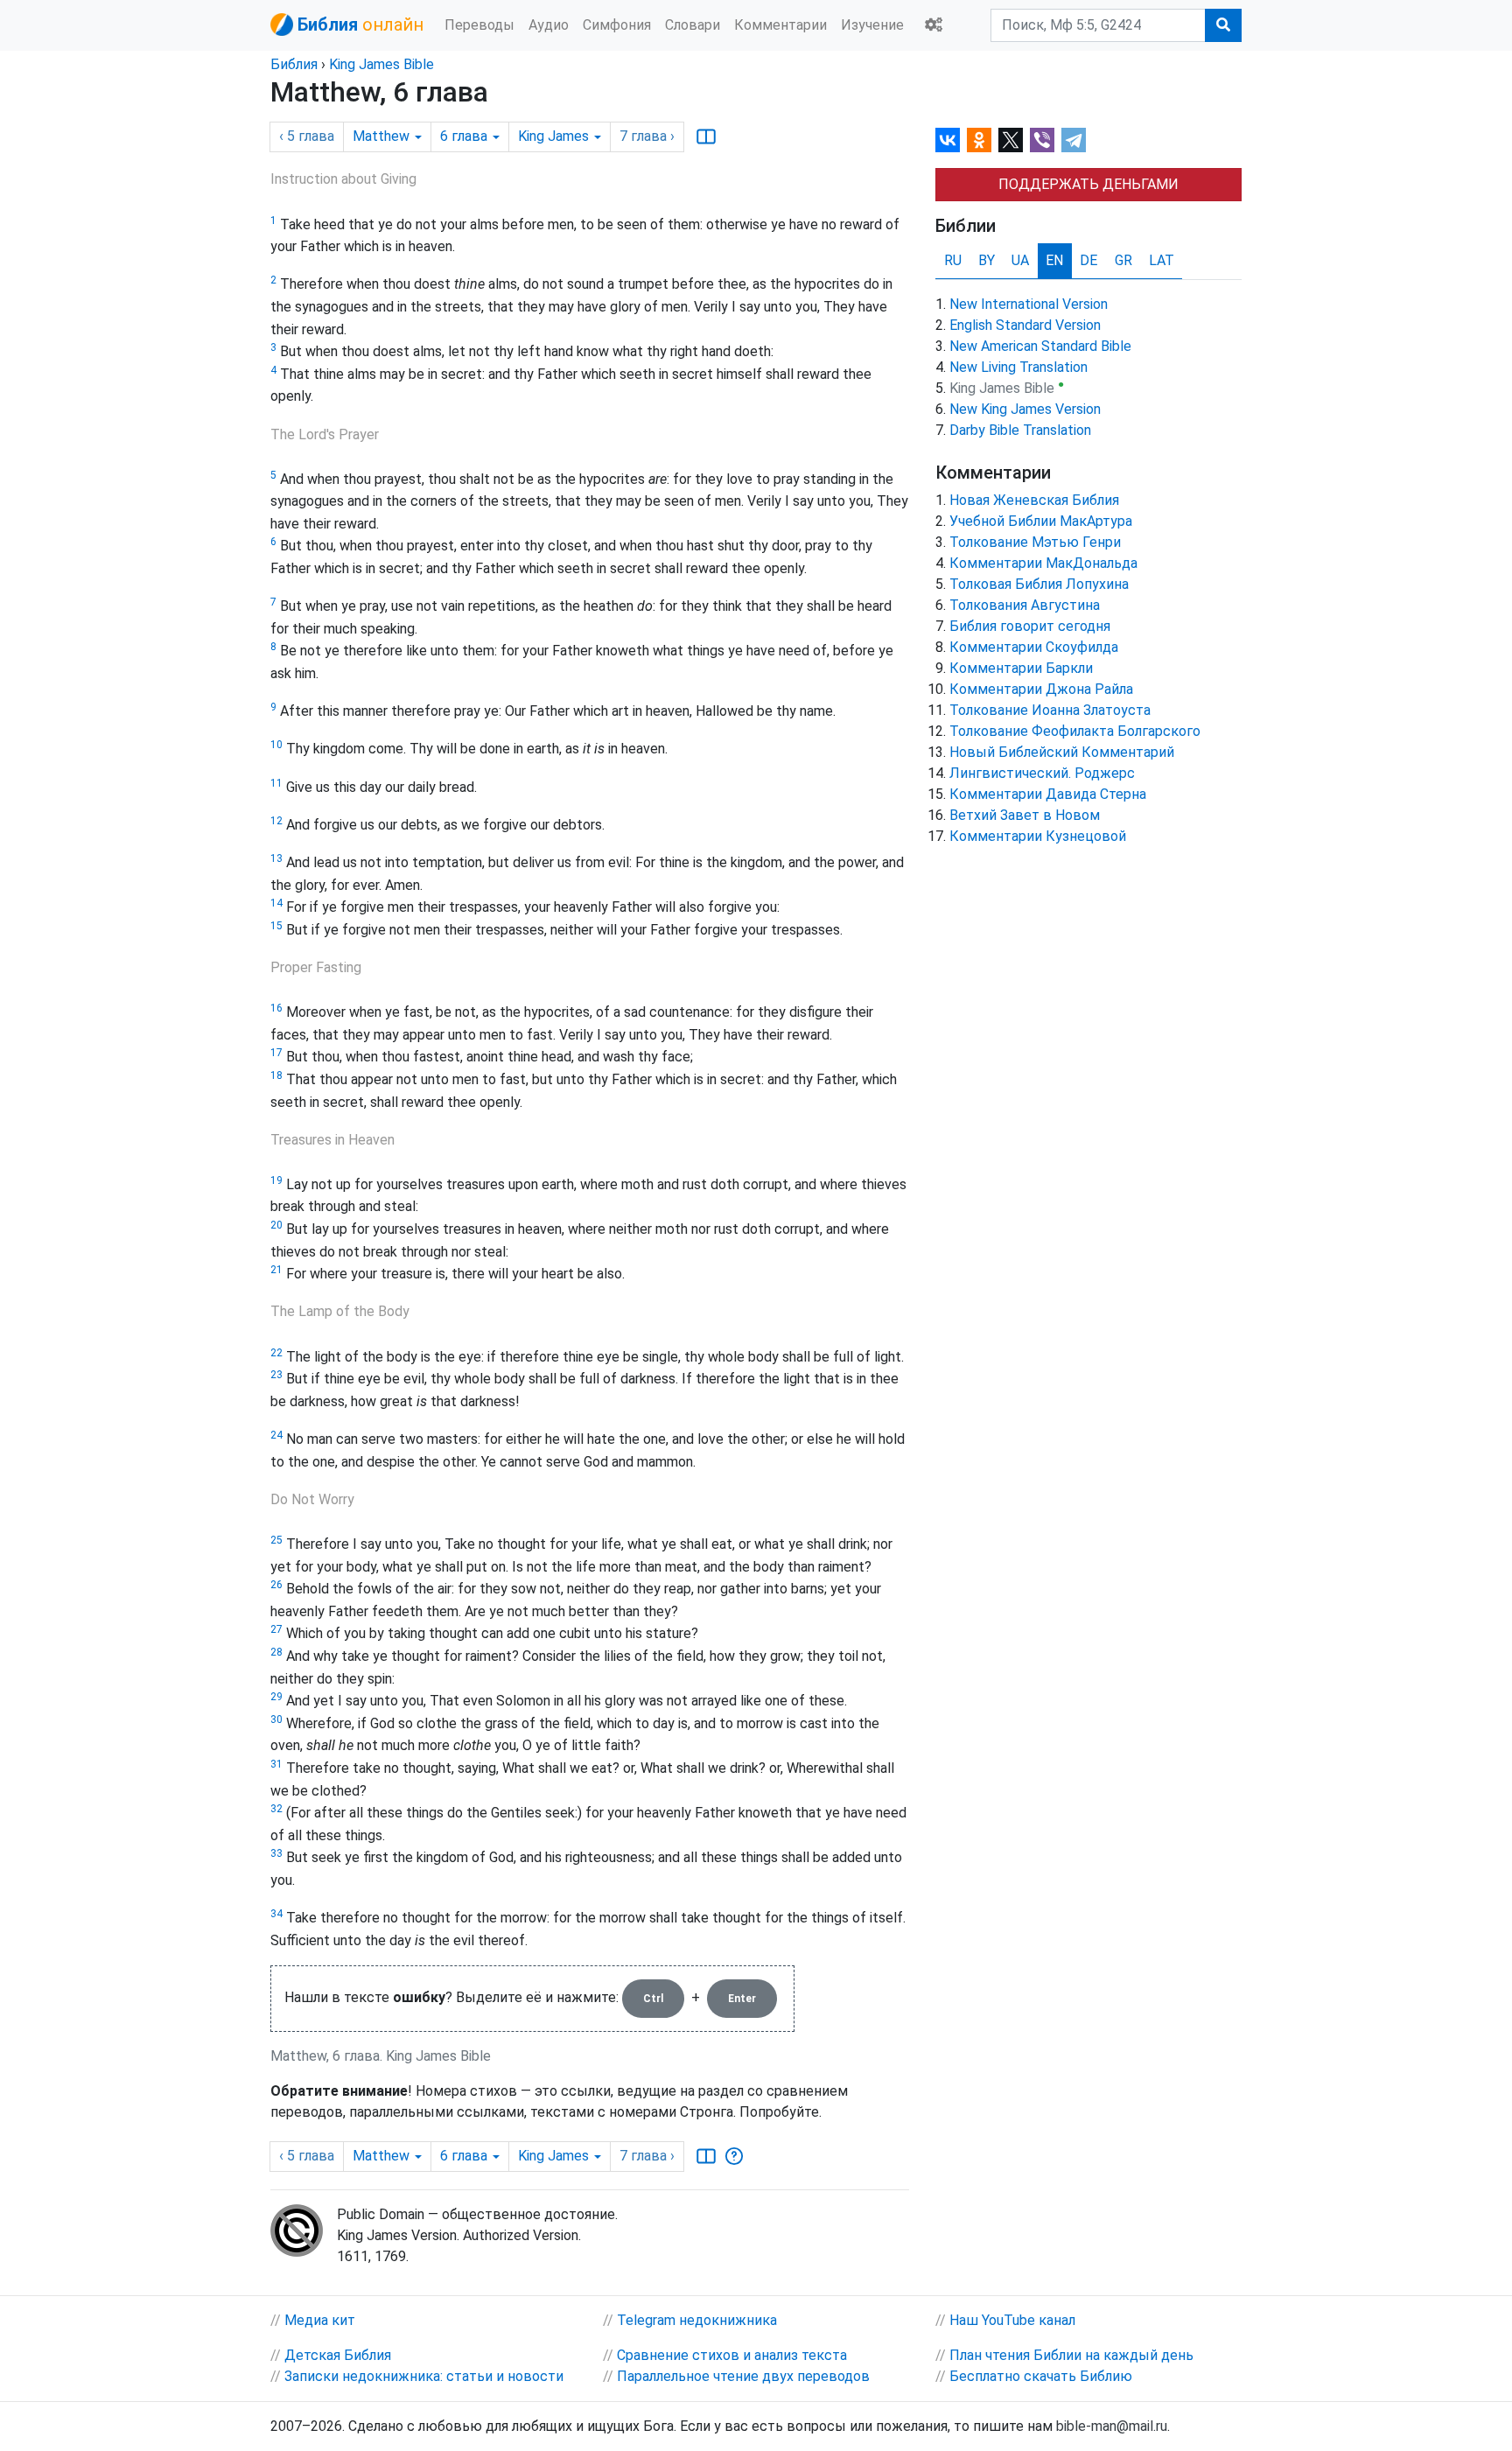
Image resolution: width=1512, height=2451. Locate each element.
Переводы (479, 25)
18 (276, 1075)
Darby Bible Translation (1020, 430)
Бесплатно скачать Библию (1041, 2376)
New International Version (1029, 304)
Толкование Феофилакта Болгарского (1075, 731)
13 (276, 858)
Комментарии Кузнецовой (1038, 836)
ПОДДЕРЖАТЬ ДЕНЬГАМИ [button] (1088, 184)
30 (276, 1719)
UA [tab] (1020, 260)
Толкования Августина (1025, 605)
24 (276, 1435)
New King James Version (1025, 409)
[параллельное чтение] (706, 137)
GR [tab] (1123, 260)
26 (276, 1585)
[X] (1011, 140)
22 (276, 1353)
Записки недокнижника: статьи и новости (424, 2376)
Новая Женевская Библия (1034, 500)
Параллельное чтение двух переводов (743, 2376)
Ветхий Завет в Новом (1025, 815)
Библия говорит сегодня (1030, 626)
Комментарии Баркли (1021, 668)
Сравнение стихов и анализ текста (732, 2355)
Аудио (549, 25)
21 (276, 1270)
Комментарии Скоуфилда (1034, 647)
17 (276, 1053)
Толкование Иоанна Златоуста (1050, 710)
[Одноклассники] (979, 140)
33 (276, 1853)
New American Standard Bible (1040, 346)
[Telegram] (1074, 140)
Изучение (872, 25)
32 (276, 1809)
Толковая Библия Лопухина (1039, 584)
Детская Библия (338, 2355)
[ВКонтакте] (948, 140)
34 (276, 1914)
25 (276, 1540)
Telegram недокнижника (697, 2320)
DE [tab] (1088, 260)
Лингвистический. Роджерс (1042, 773)
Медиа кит (320, 2320)
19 (276, 1180)
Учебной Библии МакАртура (1041, 521)
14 (276, 903)
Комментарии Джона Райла (1041, 689)
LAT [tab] (1162, 260)
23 (276, 1375)
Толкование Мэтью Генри (1035, 542)
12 (276, 821)
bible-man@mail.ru (1112, 2426)
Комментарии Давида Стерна (1048, 794)
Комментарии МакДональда (1043, 563)
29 (276, 1697)
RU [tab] (953, 260)
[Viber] (1042, 140)
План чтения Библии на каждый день (1071, 2355)
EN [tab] (1054, 260)
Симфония (617, 25)
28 (276, 1652)
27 (276, 1629)
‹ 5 (307, 136)
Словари (693, 25)
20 (276, 1225)
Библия (294, 64)
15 (276, 926)
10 (276, 745)
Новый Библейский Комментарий (1062, 752)
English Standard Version (1025, 325)
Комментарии (780, 25)
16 (276, 1008)
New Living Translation (1018, 367)
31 (276, 1764)
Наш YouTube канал (1012, 2320)
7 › (647, 136)
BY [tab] (987, 260)
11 (276, 783)
